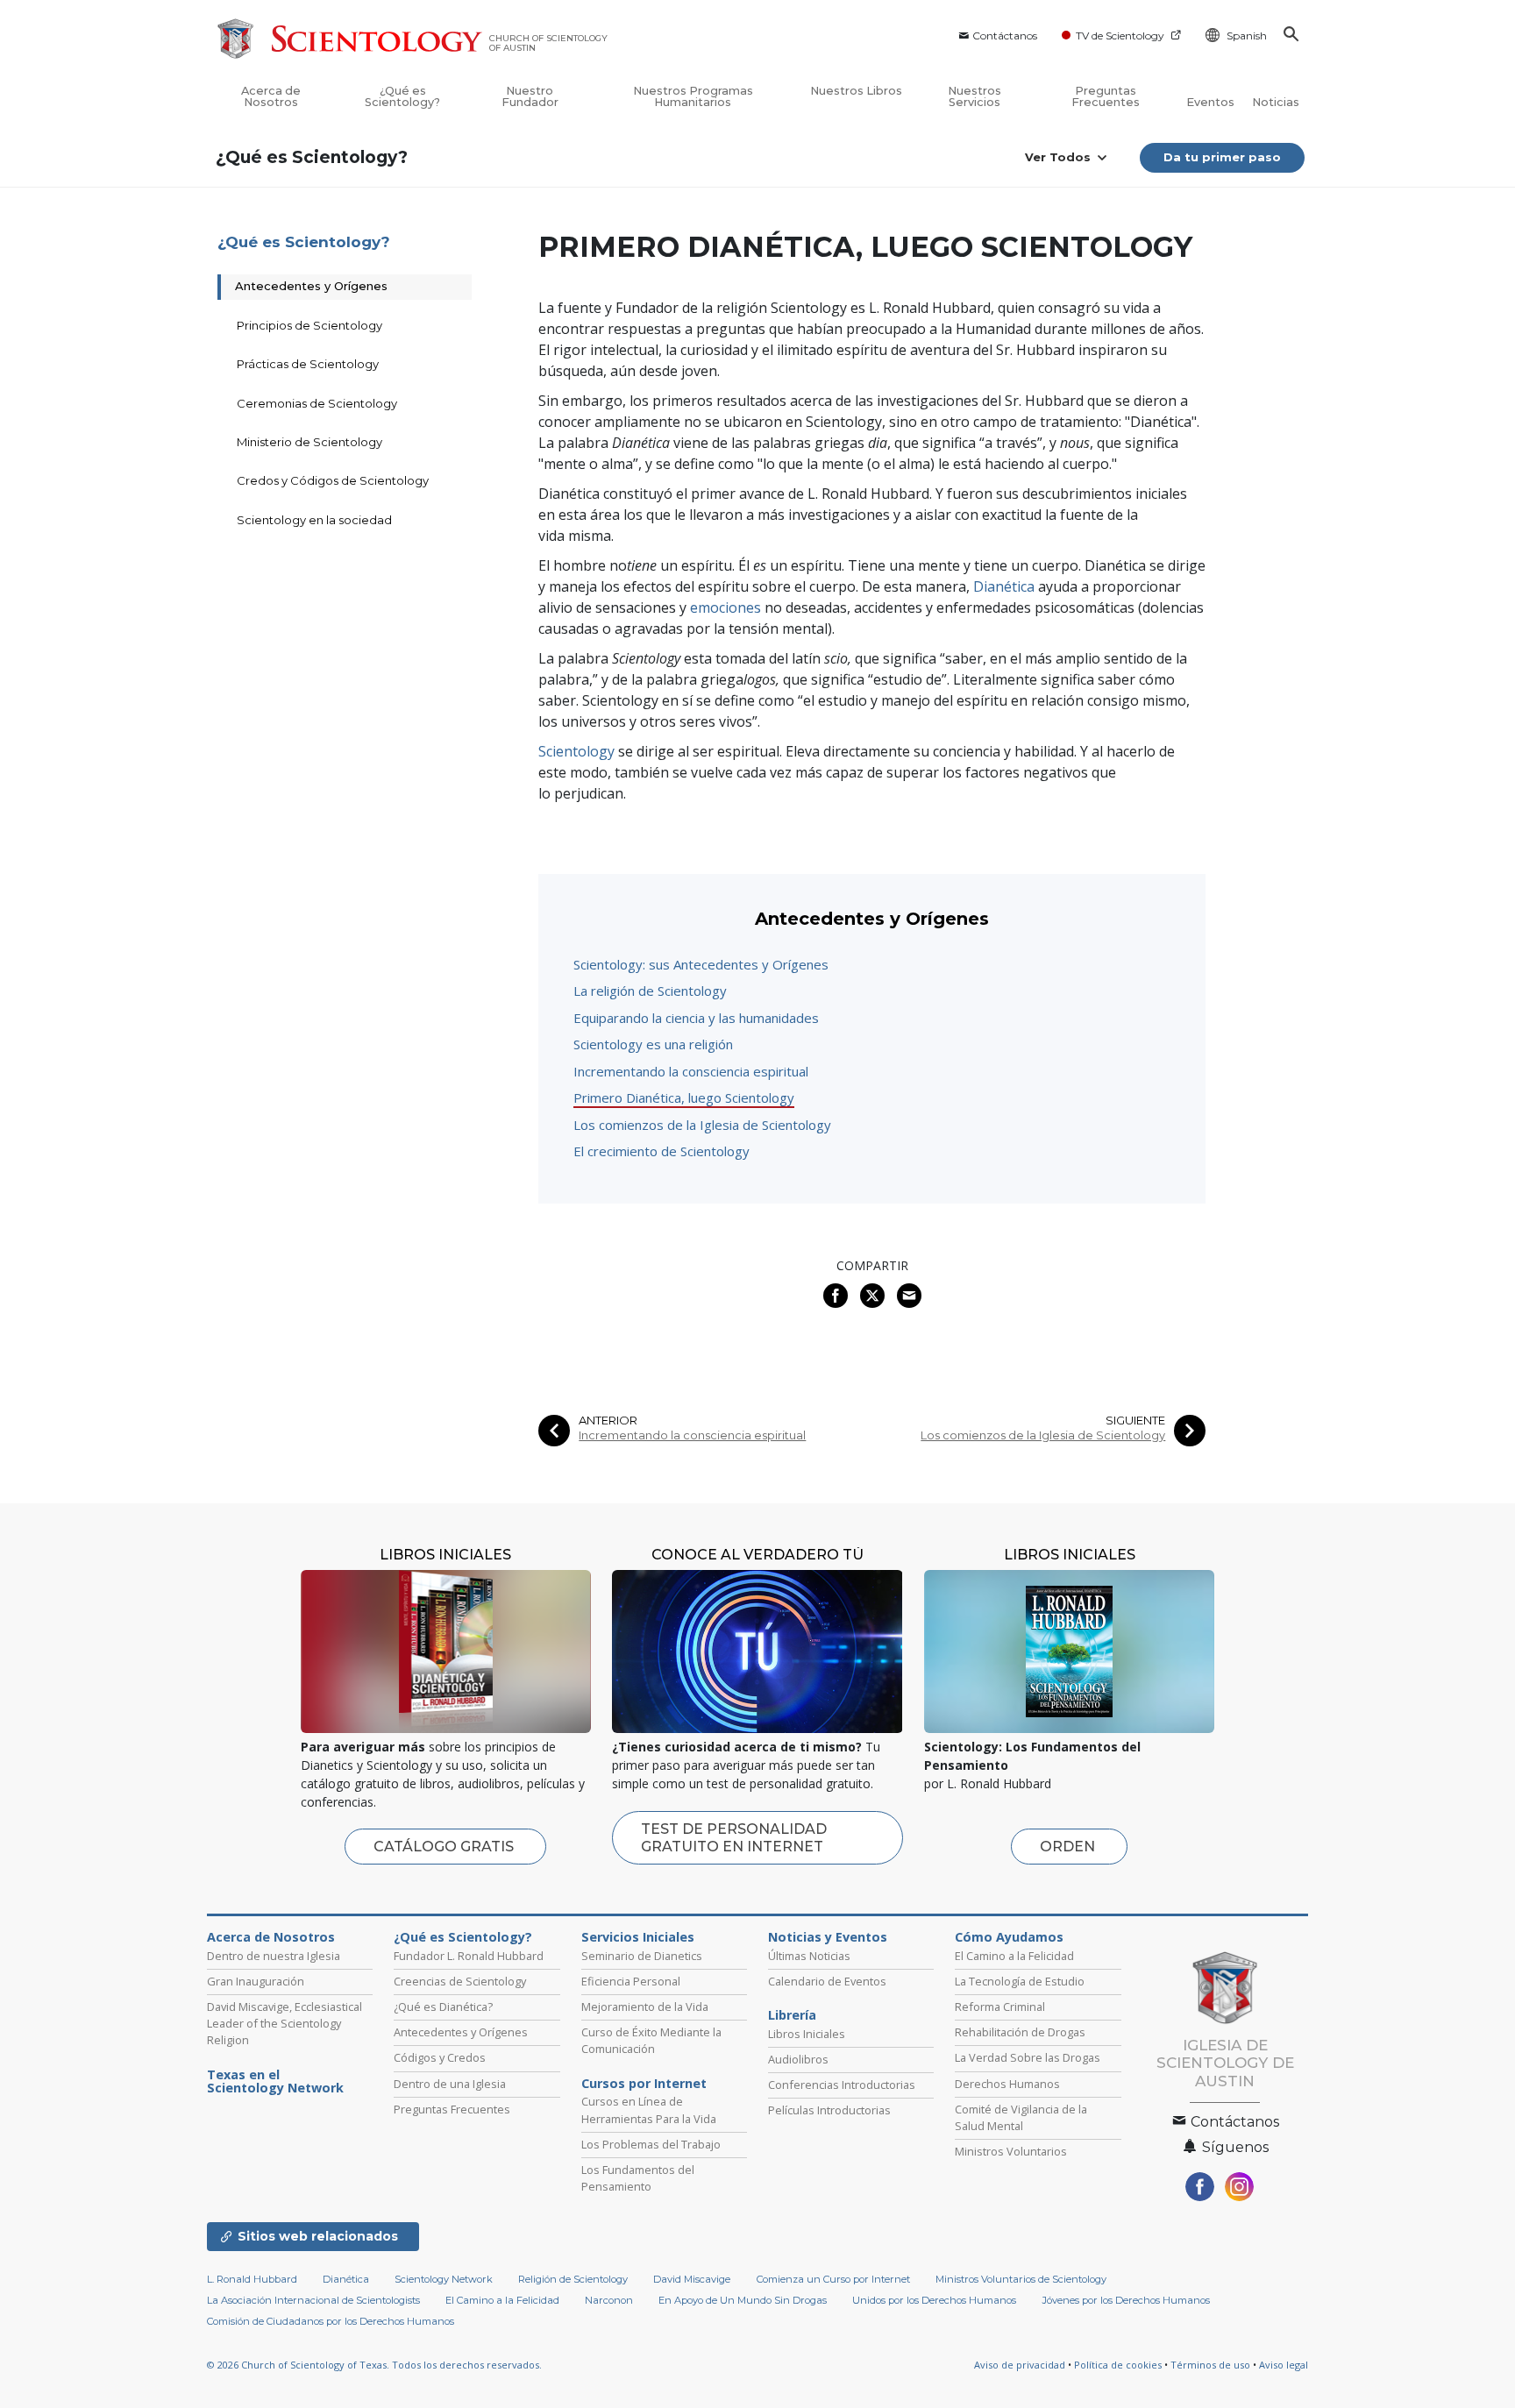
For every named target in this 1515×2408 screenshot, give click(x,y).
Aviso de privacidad (1020, 2365)
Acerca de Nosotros (271, 96)
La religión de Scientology (650, 991)
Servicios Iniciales (638, 1937)
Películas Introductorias (829, 2110)
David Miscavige (692, 2279)
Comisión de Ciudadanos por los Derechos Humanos (331, 2321)
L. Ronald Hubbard (252, 2279)
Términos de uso (1210, 2365)
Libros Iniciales (807, 2034)
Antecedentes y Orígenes (311, 286)
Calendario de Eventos (827, 1981)
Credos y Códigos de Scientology (333, 480)
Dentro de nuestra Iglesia (274, 1956)
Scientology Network (444, 2279)
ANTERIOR (608, 1421)
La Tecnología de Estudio (1020, 1981)
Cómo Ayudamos (1009, 1937)
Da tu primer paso (1222, 157)
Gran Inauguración (256, 1981)
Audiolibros (798, 2059)
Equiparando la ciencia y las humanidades (696, 1018)
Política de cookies (1118, 2365)
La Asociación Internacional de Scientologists (313, 2300)
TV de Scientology (1120, 36)
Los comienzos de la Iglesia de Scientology (702, 1125)
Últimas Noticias (809, 1956)
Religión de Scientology (573, 2279)
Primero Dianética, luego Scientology (684, 1097)
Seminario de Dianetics (642, 1956)
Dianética (1004, 586)
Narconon (609, 2300)
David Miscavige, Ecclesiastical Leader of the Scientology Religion (285, 2023)
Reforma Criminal (1000, 2007)
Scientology (576, 751)
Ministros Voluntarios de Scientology (1021, 2279)
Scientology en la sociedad (314, 520)
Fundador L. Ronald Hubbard (469, 1956)
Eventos (1210, 102)
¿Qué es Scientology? (402, 96)
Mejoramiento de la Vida (645, 2007)
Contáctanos (1005, 36)
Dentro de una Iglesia (450, 2084)
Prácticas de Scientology (308, 364)
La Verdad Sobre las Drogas (1028, 2057)
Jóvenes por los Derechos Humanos (1126, 2300)
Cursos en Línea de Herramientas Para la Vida (649, 2110)
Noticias (1276, 102)
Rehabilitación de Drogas (1020, 2032)
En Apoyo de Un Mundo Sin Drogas (743, 2300)
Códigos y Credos (440, 2057)
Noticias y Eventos (828, 1937)
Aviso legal (1284, 2365)
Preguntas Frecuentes (1106, 96)
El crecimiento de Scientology (661, 1151)
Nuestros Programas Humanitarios (693, 96)
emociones (724, 607)
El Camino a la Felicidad (1014, 1956)
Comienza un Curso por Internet (833, 2279)
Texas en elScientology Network (275, 2082)
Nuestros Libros (856, 91)
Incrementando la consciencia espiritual (691, 1071)
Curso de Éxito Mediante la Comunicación (651, 2040)
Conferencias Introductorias (842, 2085)
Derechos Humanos (1007, 2084)
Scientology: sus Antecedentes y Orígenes (701, 964)
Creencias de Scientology (460, 1981)
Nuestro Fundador (530, 96)
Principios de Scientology (309, 325)
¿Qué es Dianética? (443, 2007)
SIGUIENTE (1135, 1421)
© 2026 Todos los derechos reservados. (374, 2365)
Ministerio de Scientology (309, 442)
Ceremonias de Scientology (317, 403)
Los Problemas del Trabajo (651, 2144)
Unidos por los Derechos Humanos (934, 2300)
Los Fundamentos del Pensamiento (638, 2178)
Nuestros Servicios (974, 96)
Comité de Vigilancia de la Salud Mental (1021, 2117)
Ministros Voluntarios (1011, 2151)
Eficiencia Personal (631, 1981)
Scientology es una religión (653, 1044)
